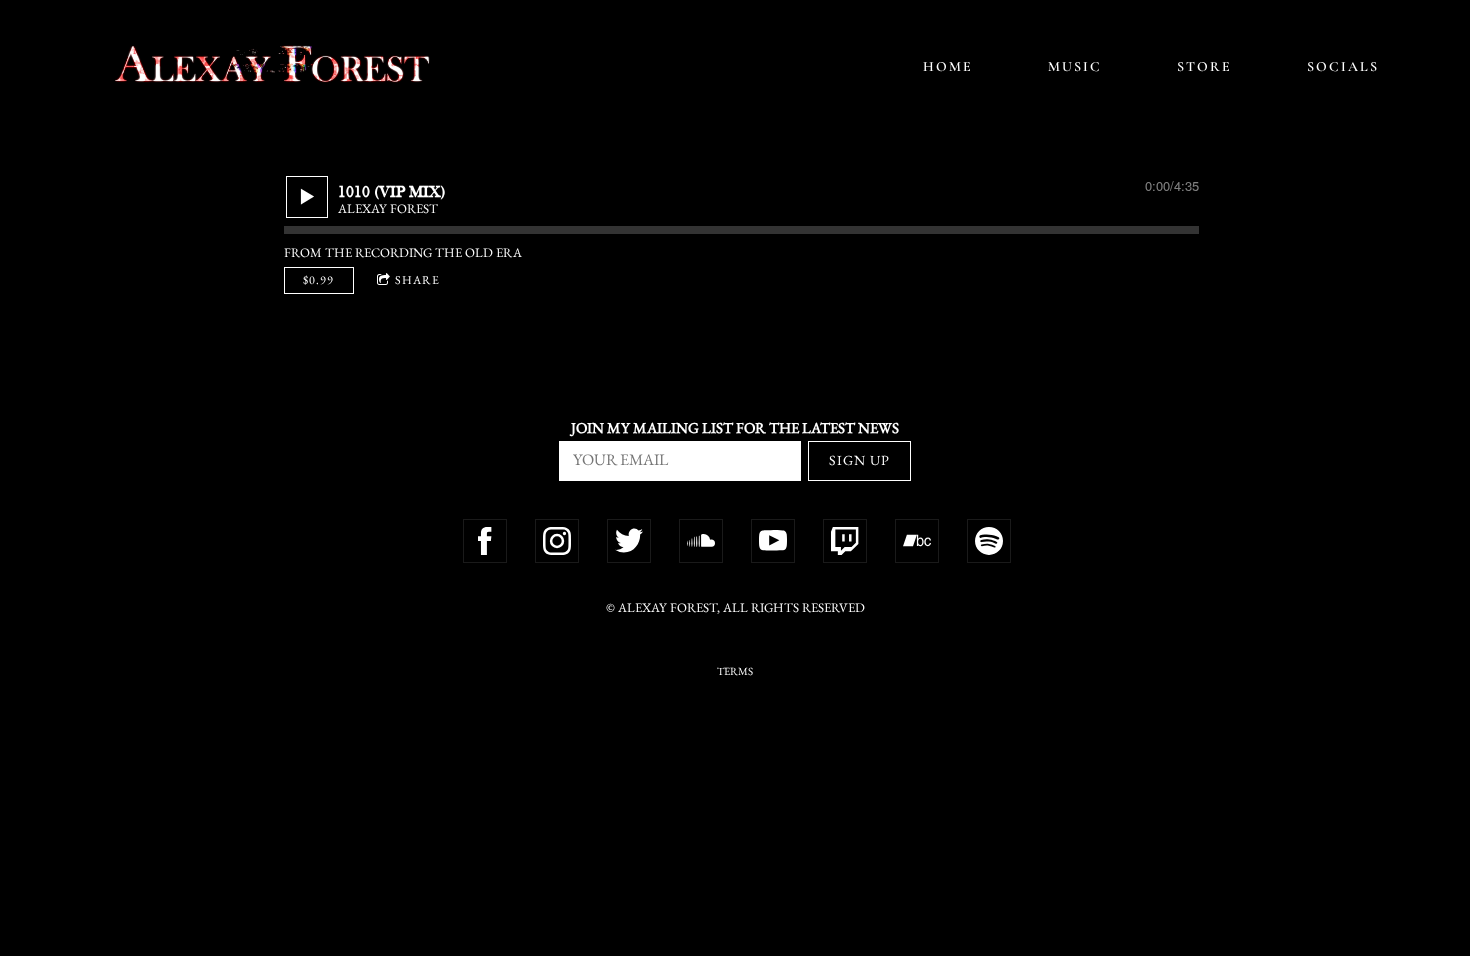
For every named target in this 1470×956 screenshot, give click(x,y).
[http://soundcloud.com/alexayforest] (701, 541)
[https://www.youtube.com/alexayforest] (773, 541)
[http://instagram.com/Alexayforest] (557, 541)
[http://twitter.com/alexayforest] (629, 541)
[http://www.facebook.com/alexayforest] (485, 541)
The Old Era (478, 252)
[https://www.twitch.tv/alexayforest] (845, 541)
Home (948, 66)
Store (1204, 66)
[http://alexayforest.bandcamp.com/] (917, 541)
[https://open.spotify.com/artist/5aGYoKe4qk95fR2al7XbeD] (989, 541)
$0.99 (318, 280)
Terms (735, 671)
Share (417, 280)
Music (1075, 66)
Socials (1343, 66)
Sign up (859, 460)
